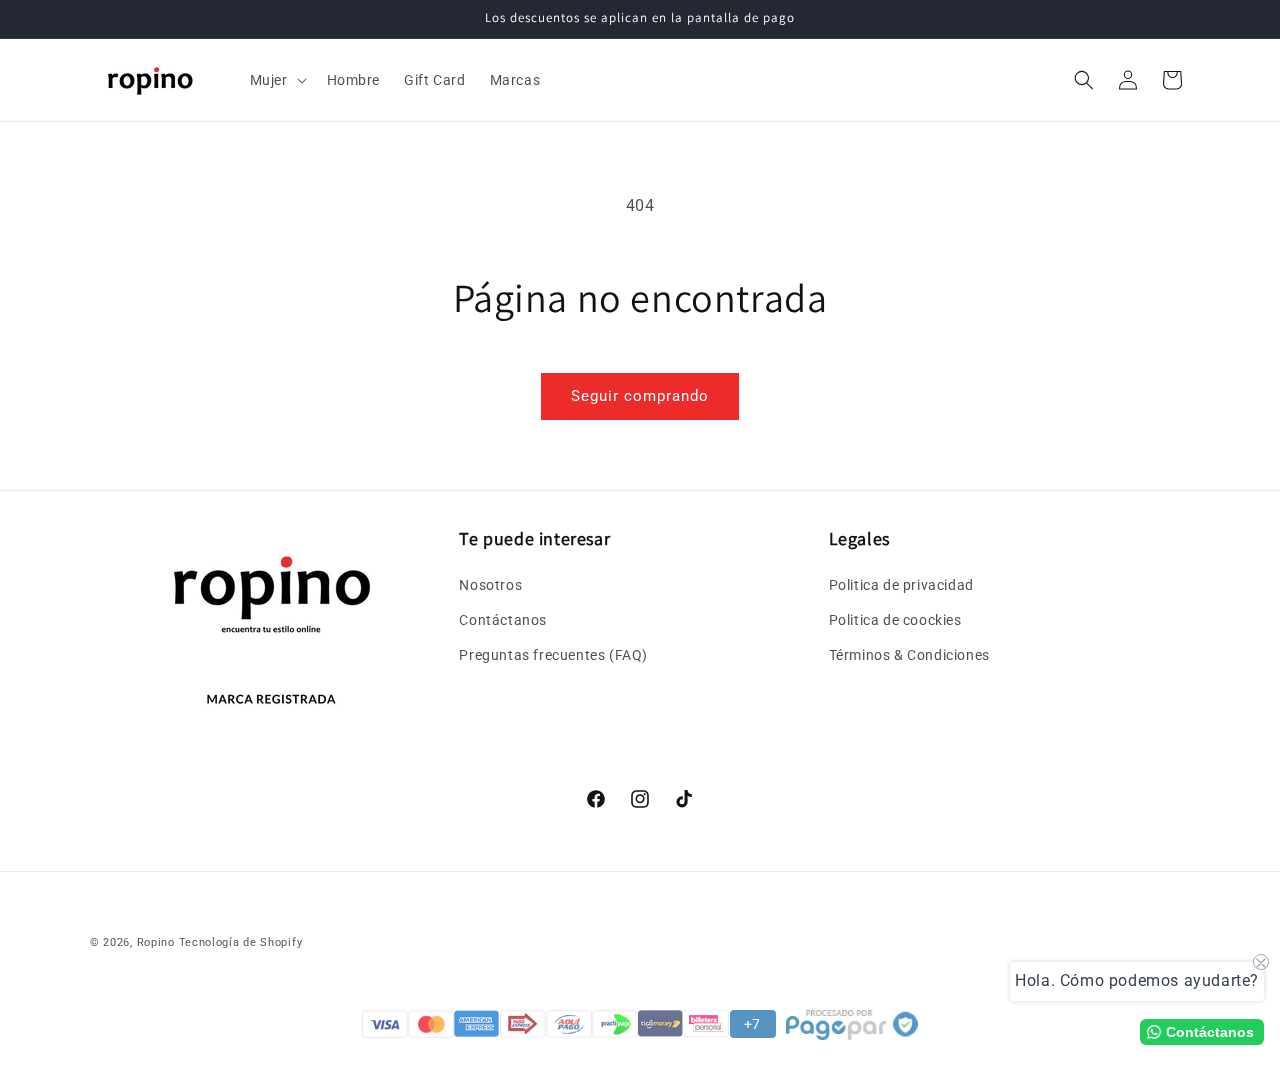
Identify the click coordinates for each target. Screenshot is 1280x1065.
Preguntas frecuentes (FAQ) (553, 655)
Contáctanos (503, 619)
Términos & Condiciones (909, 655)
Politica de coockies (895, 619)
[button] (276, 80)
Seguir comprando (640, 396)
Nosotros (490, 584)
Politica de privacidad (901, 584)
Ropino (156, 942)
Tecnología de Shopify (241, 942)
